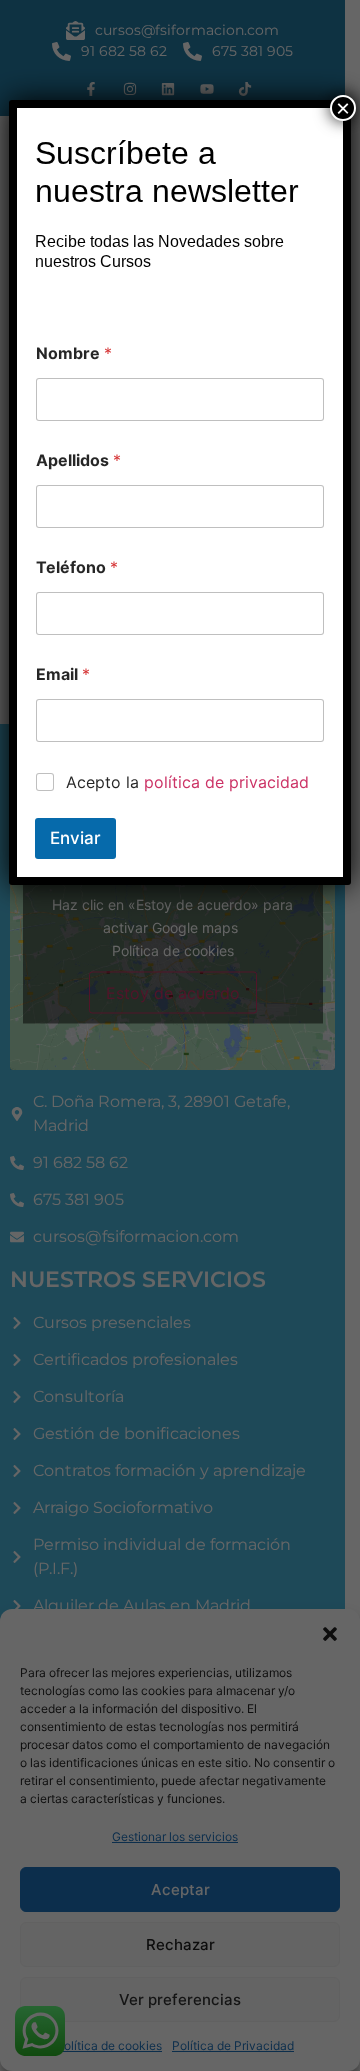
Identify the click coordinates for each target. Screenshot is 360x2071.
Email (63, 674)
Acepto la (187, 782)
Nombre (74, 353)
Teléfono (77, 567)
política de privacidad (226, 782)
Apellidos (78, 460)
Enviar (75, 838)
